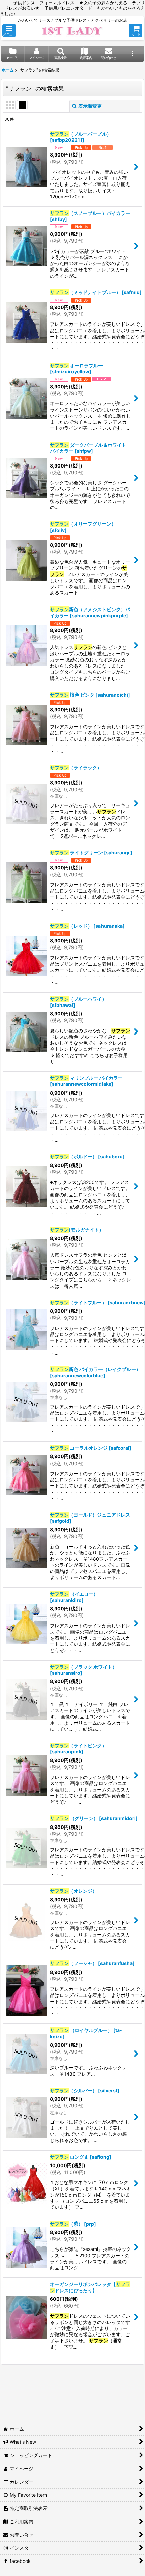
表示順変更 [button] (90, 106)
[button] (9, 31)
